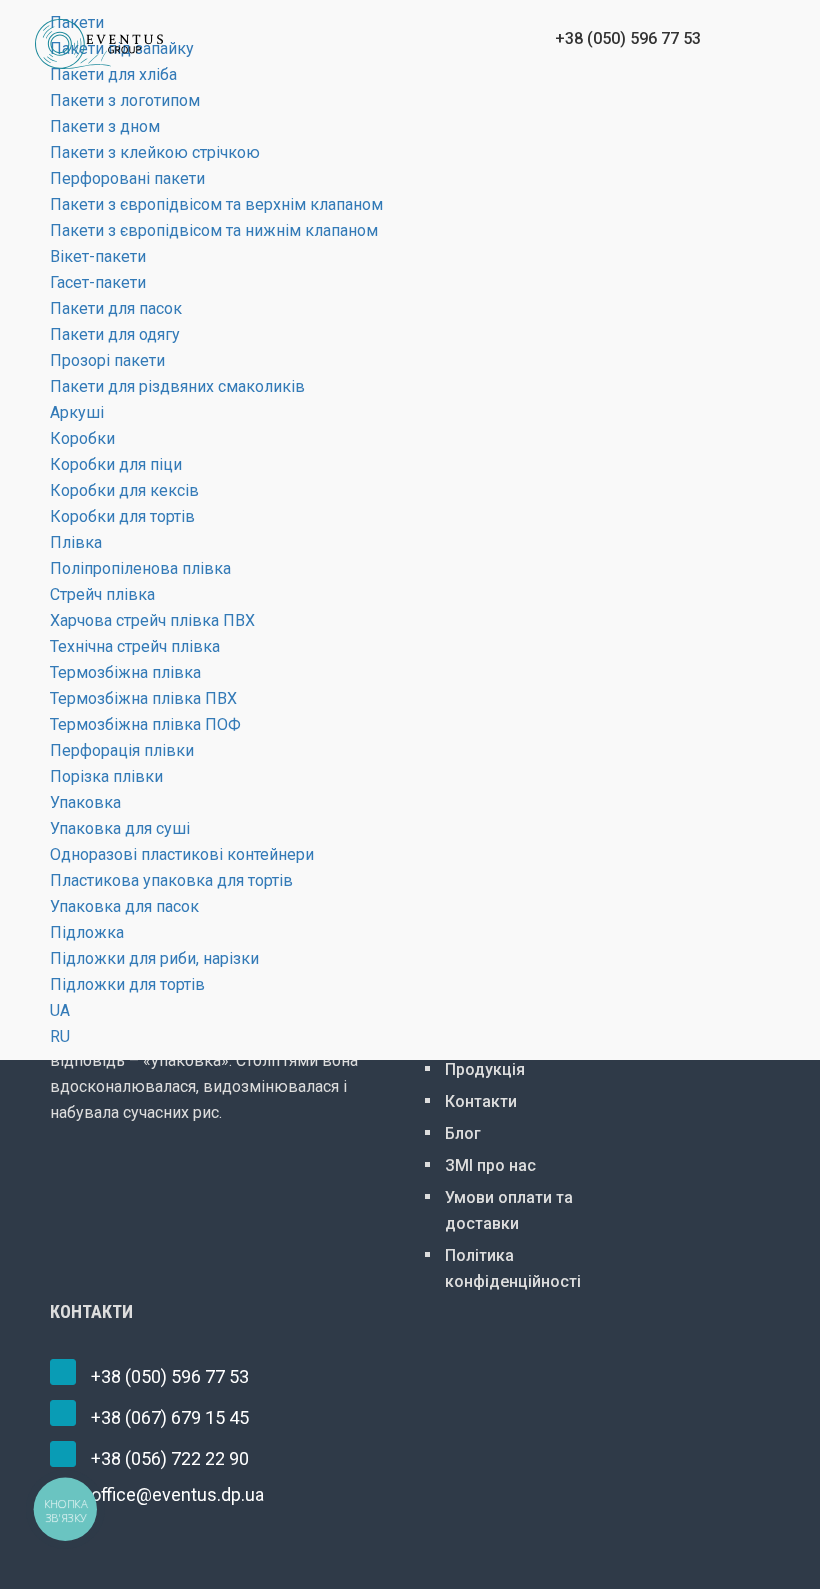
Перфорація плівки (122, 750)
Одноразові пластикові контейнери (182, 854)
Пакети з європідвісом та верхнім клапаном (216, 204)
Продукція (485, 1069)
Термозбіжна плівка (125, 672)
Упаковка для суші (120, 828)
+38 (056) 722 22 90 (170, 1458)
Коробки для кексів (124, 490)
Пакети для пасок (116, 308)
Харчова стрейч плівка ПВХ (152, 620)
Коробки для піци (116, 464)
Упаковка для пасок (124, 906)
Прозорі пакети (107, 360)
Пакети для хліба (113, 74)
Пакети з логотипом (125, 100)
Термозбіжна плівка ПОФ (145, 724)
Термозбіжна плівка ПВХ (143, 698)
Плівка (76, 542)
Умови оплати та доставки (509, 1210)
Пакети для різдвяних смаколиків (177, 386)
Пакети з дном (105, 126)
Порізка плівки (106, 776)
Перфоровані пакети (127, 178)
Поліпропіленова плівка (140, 568)
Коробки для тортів (122, 516)
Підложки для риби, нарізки (154, 958)
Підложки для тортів (127, 984)
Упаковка (85, 802)
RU (60, 1036)
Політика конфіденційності (513, 1268)
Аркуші (77, 412)
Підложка (87, 932)
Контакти (481, 1101)
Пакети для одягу (115, 334)
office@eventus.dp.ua (177, 1494)
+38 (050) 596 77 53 (170, 1376)
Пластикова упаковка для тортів (171, 880)
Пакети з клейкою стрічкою (155, 152)
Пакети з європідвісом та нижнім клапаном (214, 230)
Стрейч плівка (102, 594)
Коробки (82, 438)
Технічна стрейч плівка (135, 646)
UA (60, 1010)
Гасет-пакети (98, 282)
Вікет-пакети (98, 256)
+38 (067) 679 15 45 (170, 1417)
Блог (463, 1133)
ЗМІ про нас (490, 1165)
